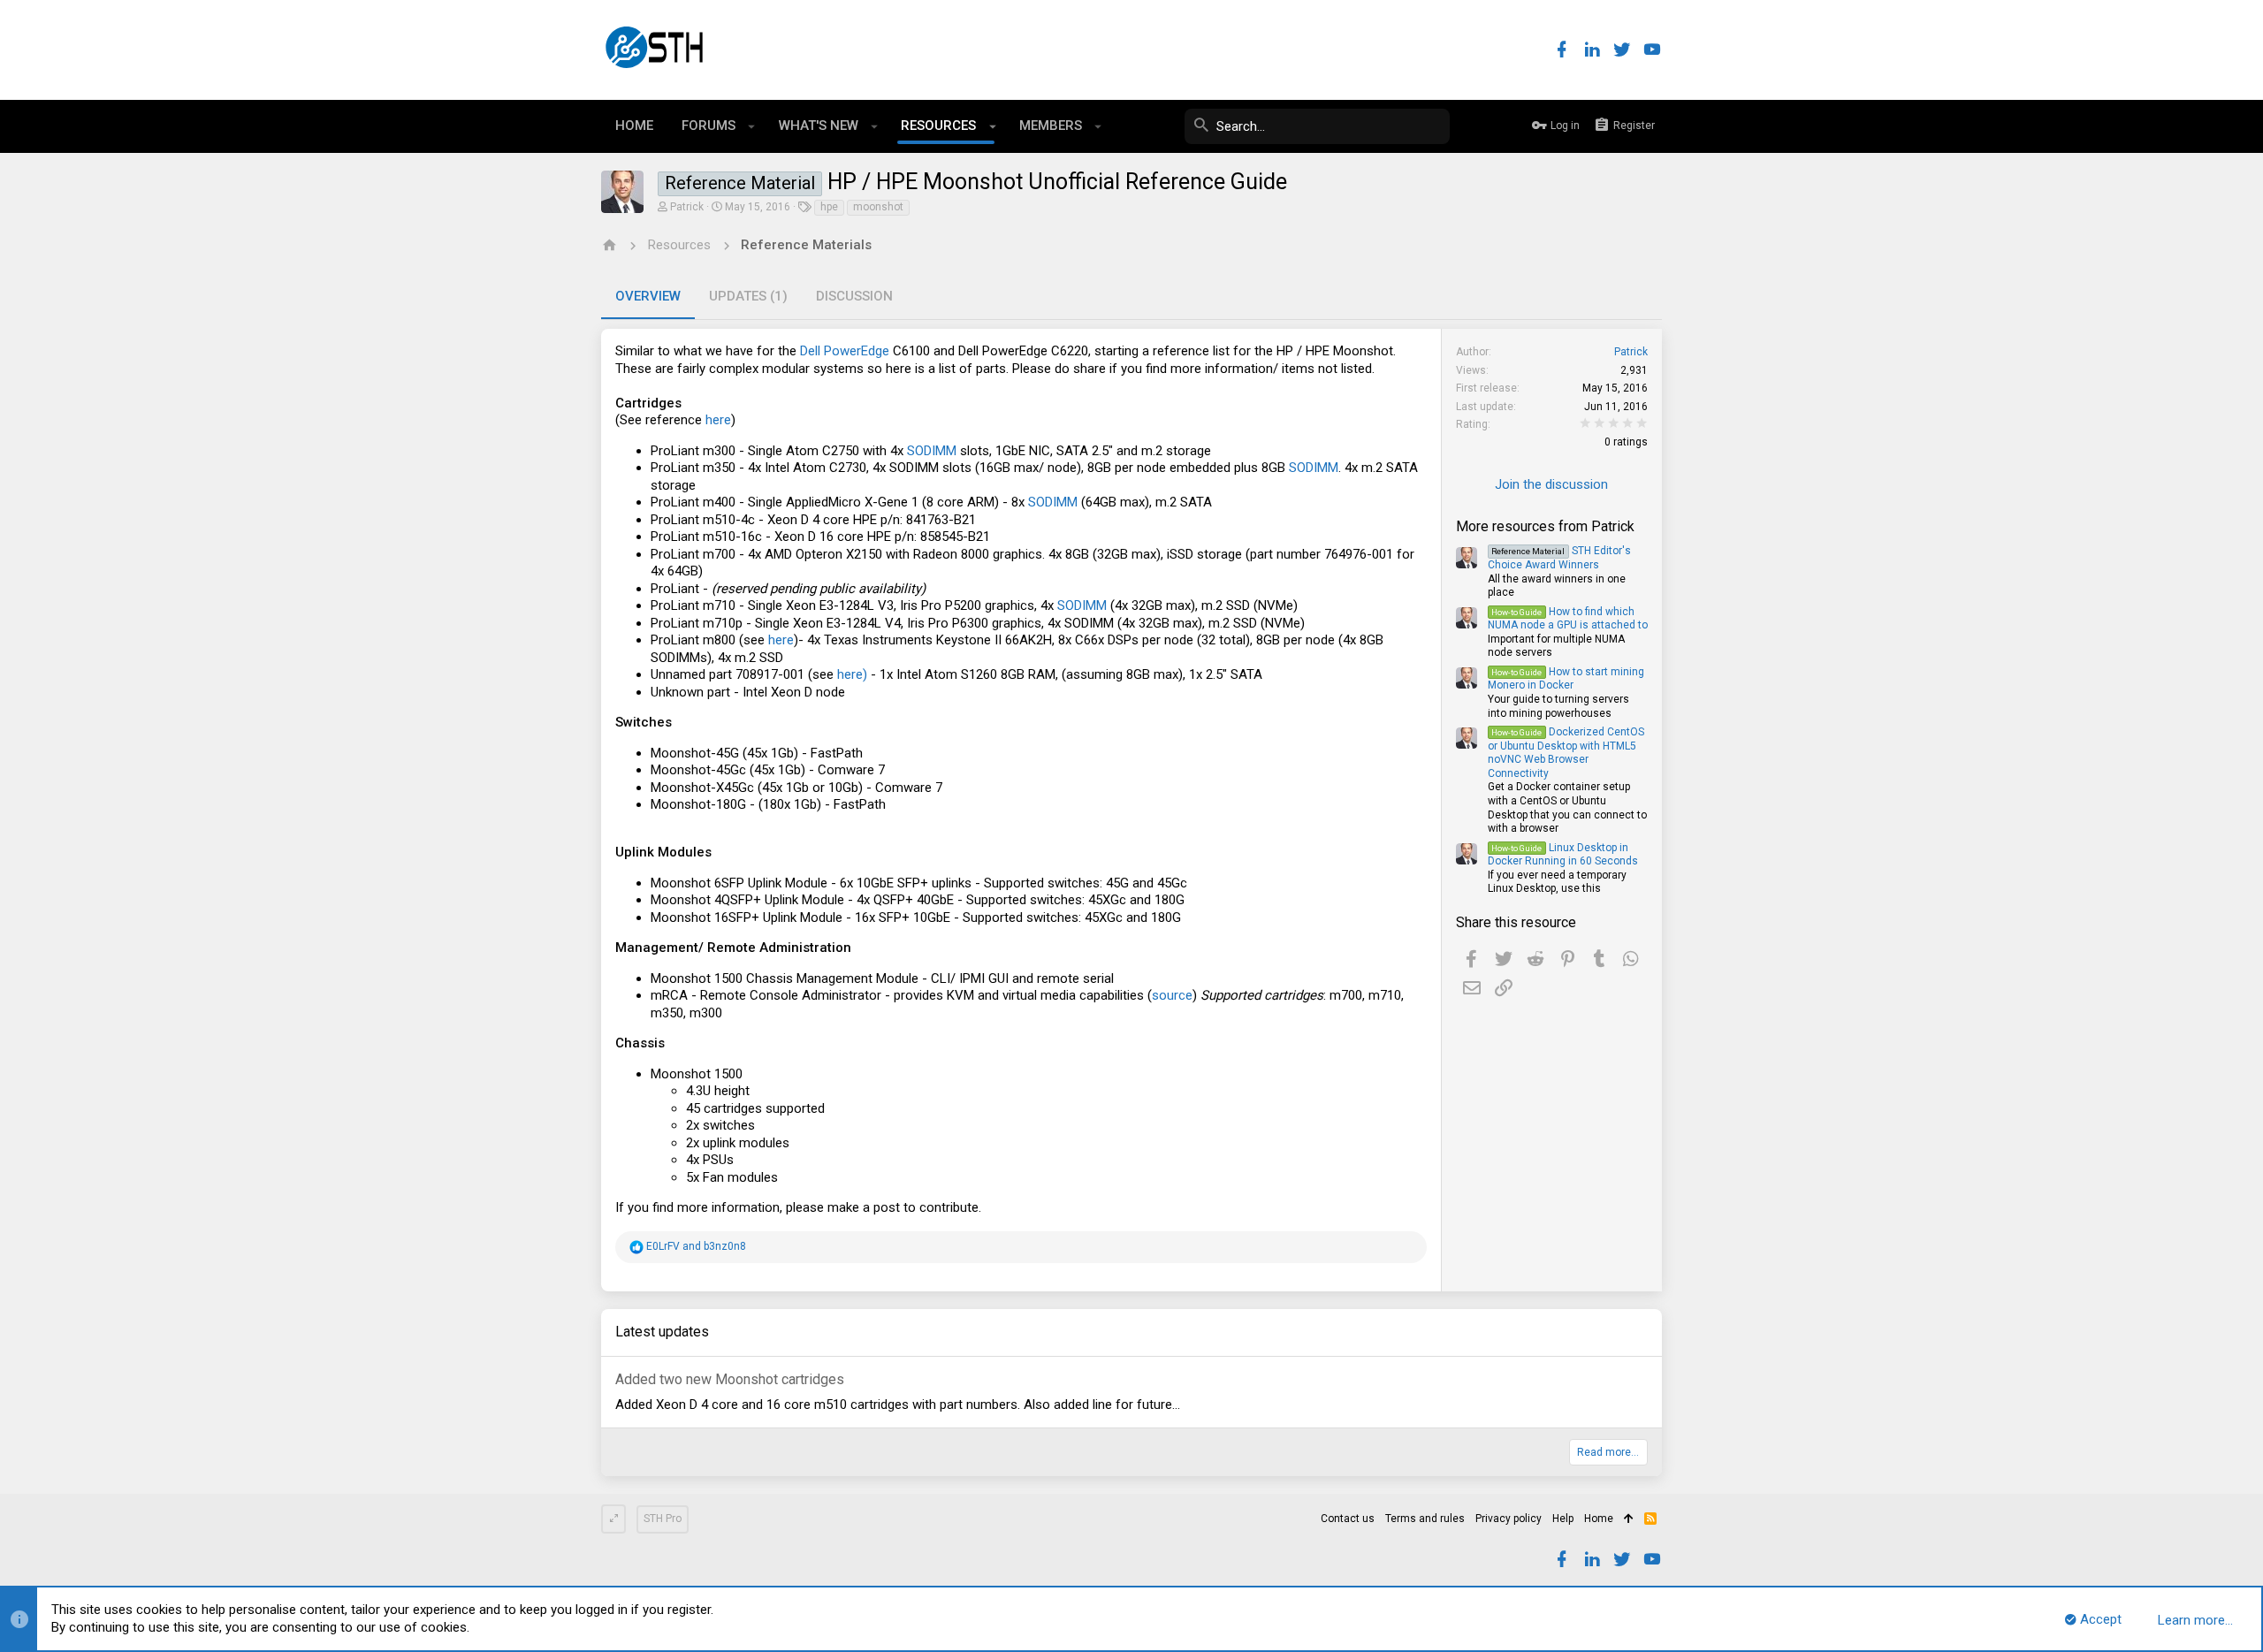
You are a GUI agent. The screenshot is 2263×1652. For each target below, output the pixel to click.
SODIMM (932, 451)
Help (1563, 1519)
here (718, 420)
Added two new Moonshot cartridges (730, 1379)
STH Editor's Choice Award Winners (1559, 558)
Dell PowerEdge (845, 351)
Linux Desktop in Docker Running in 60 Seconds (1563, 855)
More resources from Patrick (1545, 526)
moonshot (878, 207)
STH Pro (663, 1519)
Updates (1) (748, 296)
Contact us (1348, 1519)
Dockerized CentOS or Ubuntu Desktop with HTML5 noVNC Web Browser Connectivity (1566, 753)
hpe (829, 207)
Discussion (854, 296)
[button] (752, 126)
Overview (648, 296)
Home (1599, 1519)
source (1172, 995)
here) (850, 674)
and (696, 1246)
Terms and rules (1425, 1519)
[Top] (1629, 1519)
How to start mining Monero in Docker (1566, 679)
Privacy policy (1509, 1519)
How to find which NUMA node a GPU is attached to (1568, 619)
